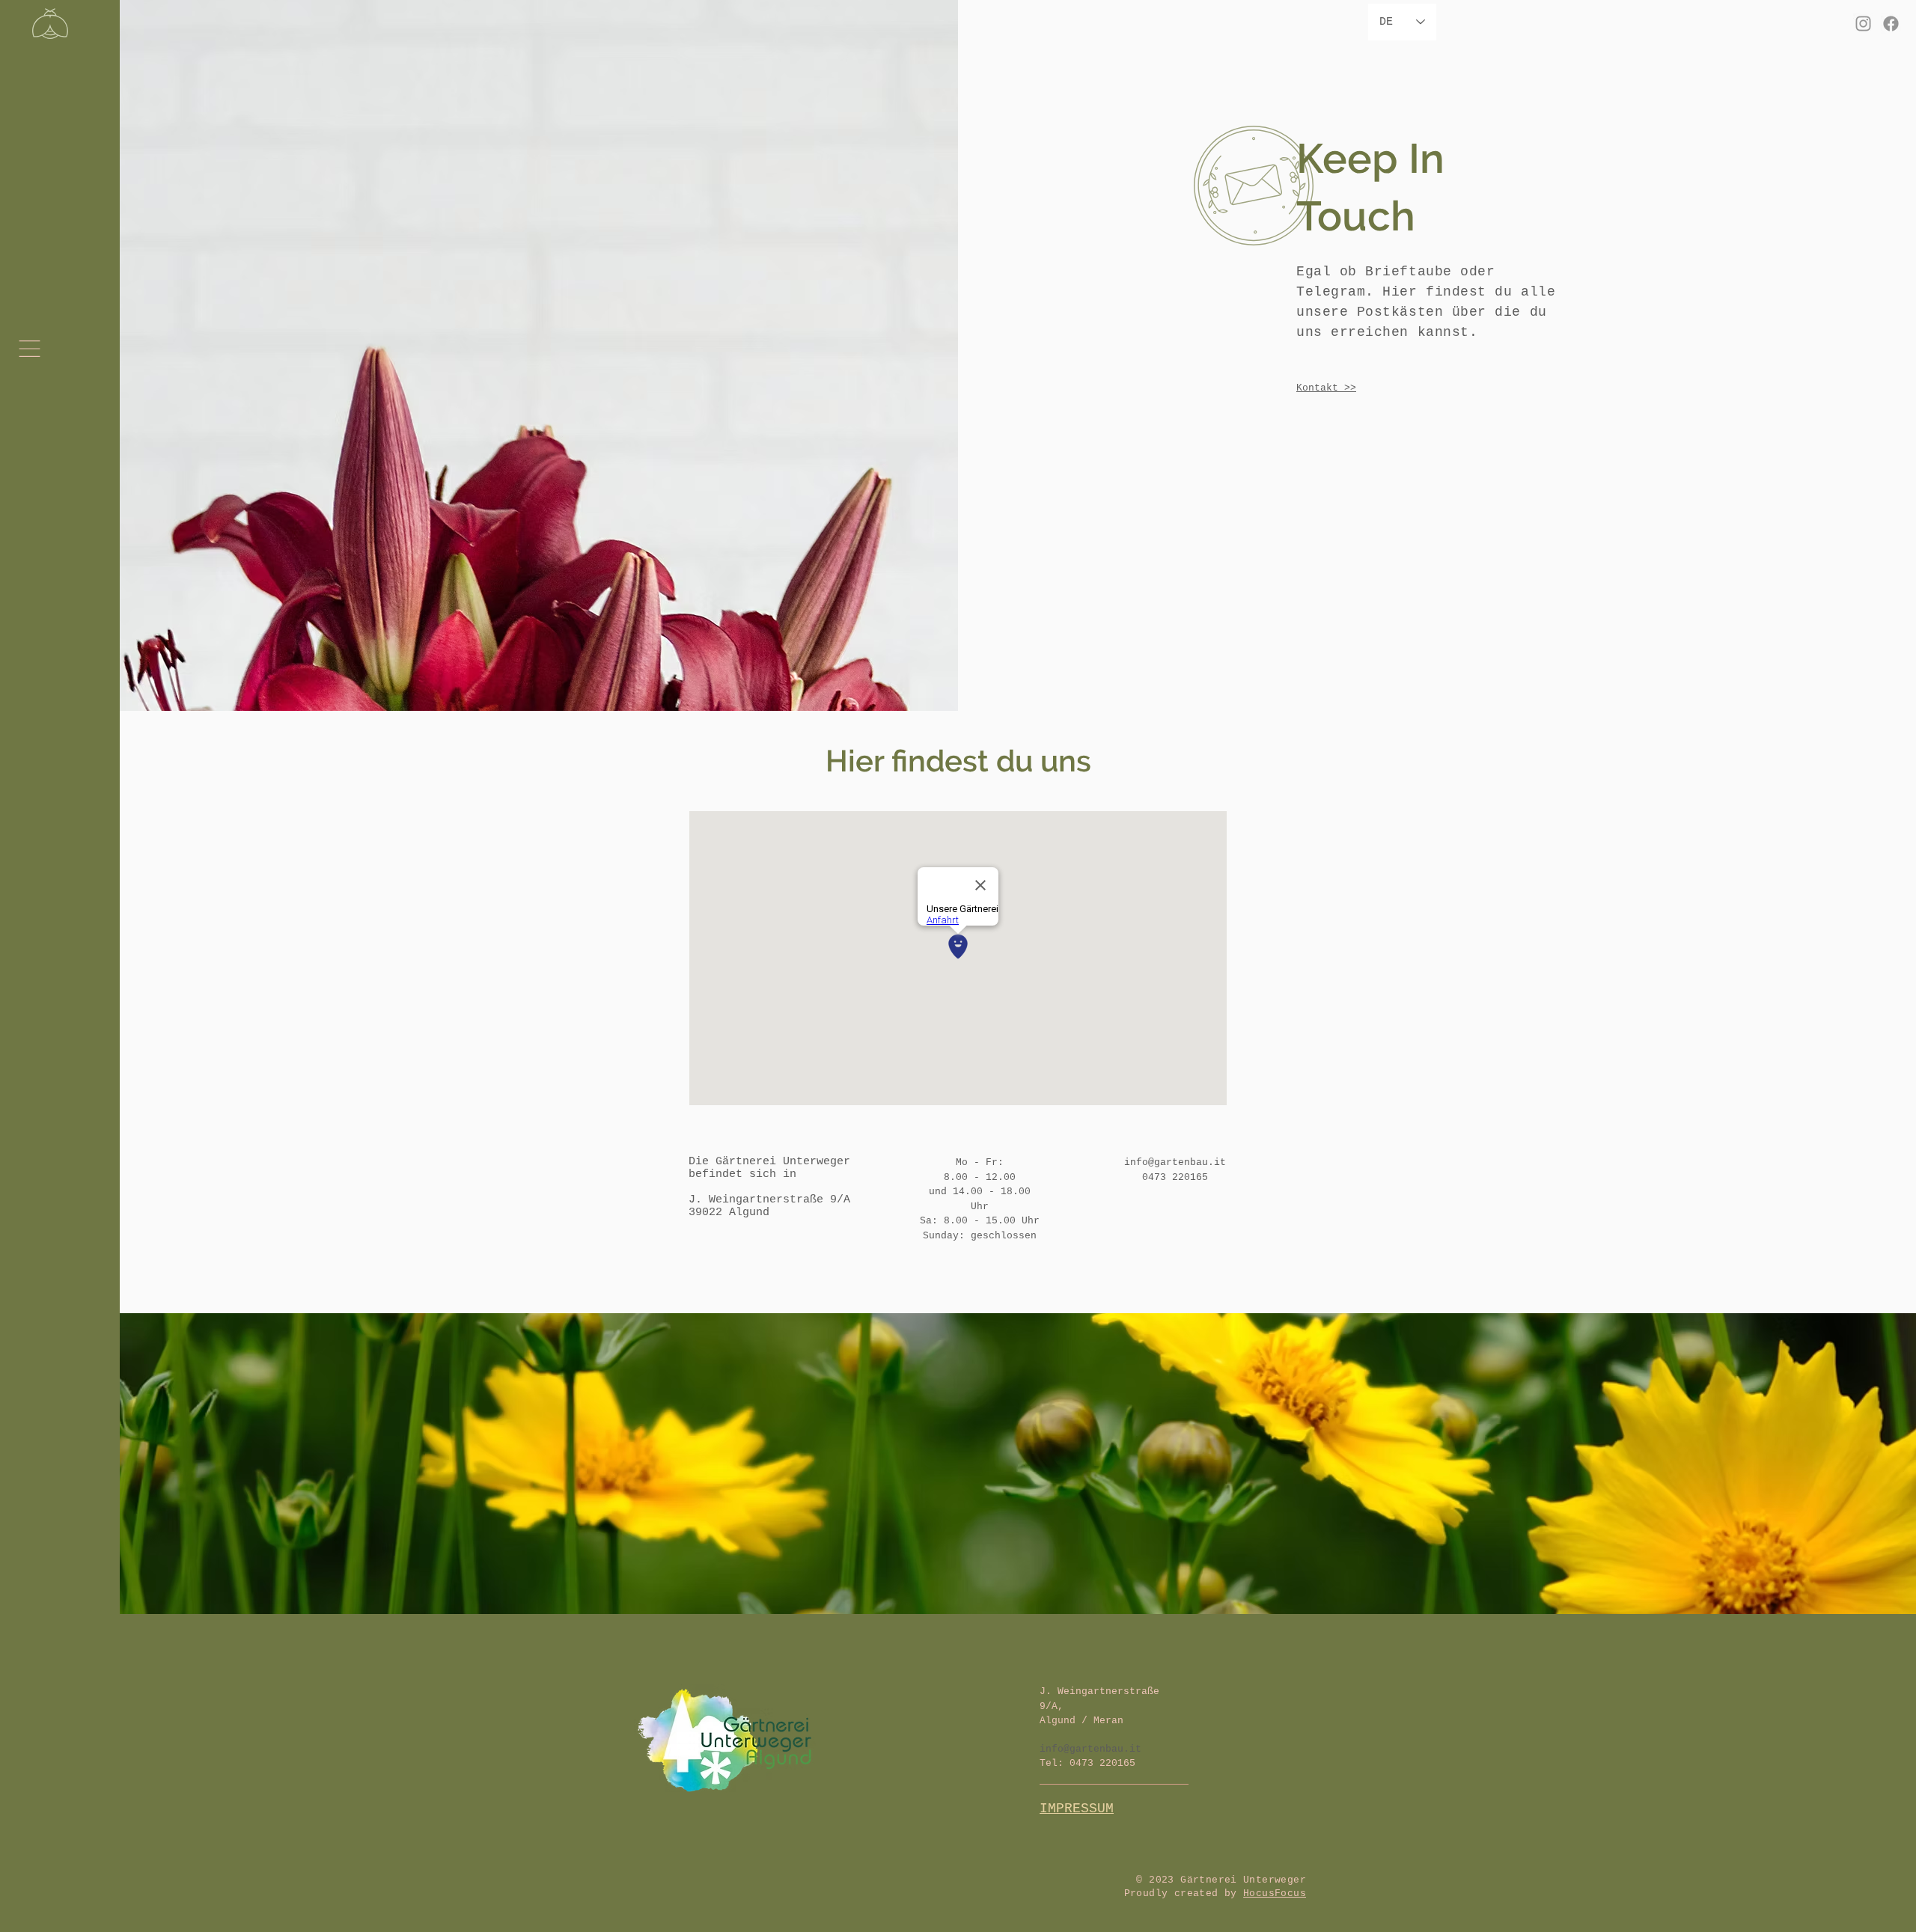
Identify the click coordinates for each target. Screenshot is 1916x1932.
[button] (30, 349)
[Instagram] (1863, 24)
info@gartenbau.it (1175, 1162)
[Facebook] (1891, 24)
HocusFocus (1275, 1893)
